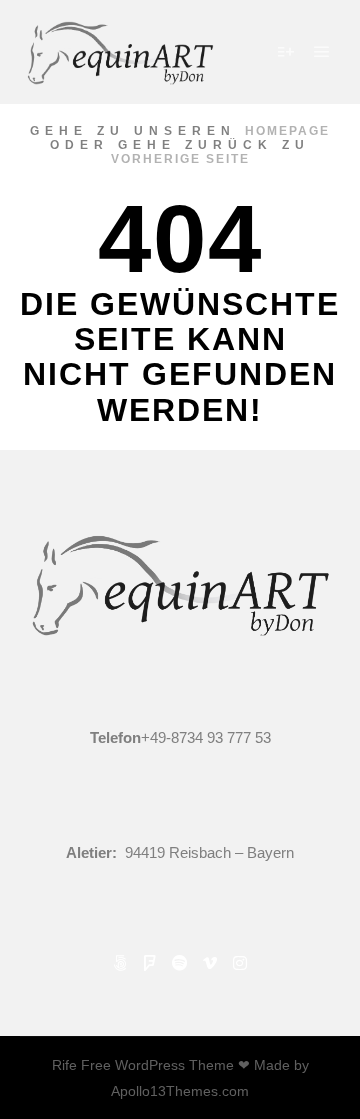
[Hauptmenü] (322, 52)
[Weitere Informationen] (286, 52)
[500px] (120, 963)
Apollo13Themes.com (180, 1091)
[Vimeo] (210, 963)
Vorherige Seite (180, 159)
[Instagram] (240, 963)
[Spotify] (180, 963)
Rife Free (81, 1065)
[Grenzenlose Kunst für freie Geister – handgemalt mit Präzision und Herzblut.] (120, 52)
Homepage (287, 131)
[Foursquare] (150, 963)
